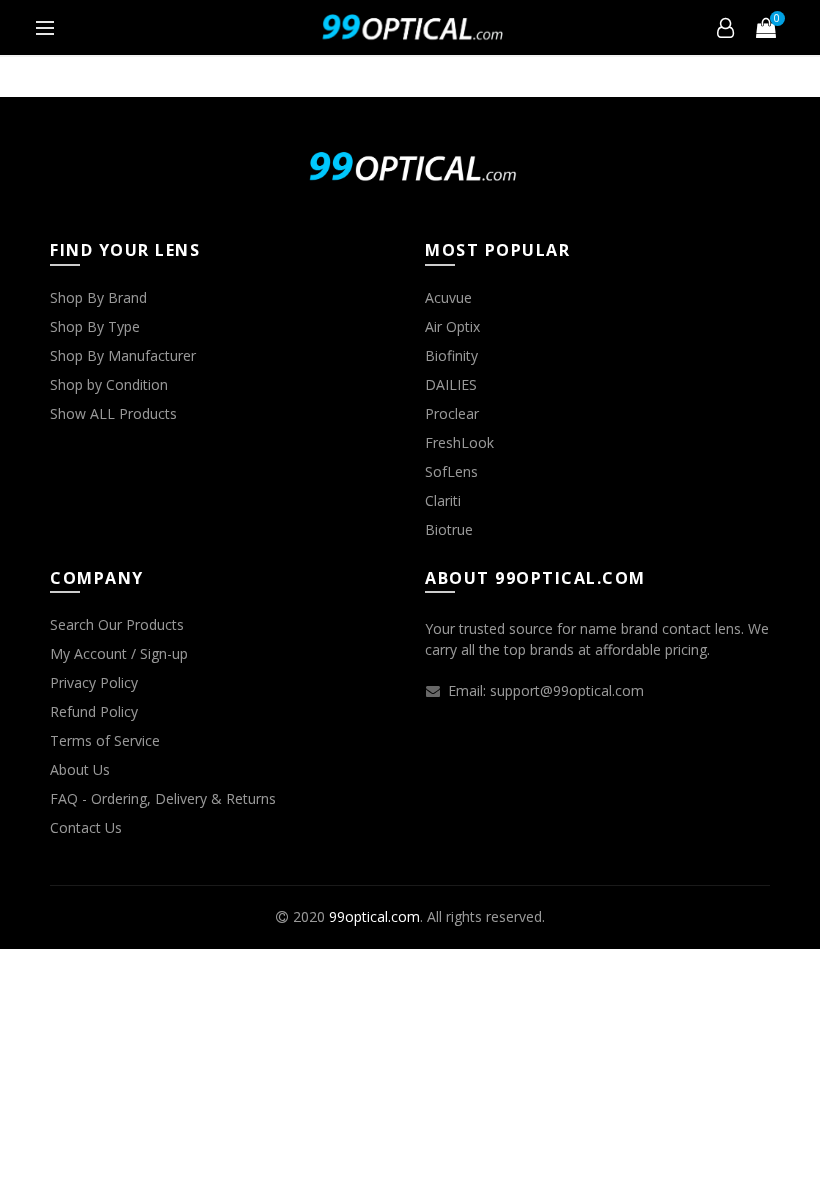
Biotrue (449, 529)
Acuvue (448, 297)
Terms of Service (105, 740)
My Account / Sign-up (119, 653)
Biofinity (451, 355)
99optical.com (374, 916)
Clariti (443, 500)
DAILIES (451, 384)
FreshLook (459, 442)
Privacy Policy (94, 682)
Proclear (452, 413)
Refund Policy (94, 711)
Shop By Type (95, 326)
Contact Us (86, 827)
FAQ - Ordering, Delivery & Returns (163, 798)
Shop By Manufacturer (123, 355)
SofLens (451, 471)
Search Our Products (117, 624)
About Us (80, 769)
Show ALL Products (113, 413)
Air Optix (452, 326)
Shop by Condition (109, 384)
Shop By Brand (98, 297)
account (726, 28)
